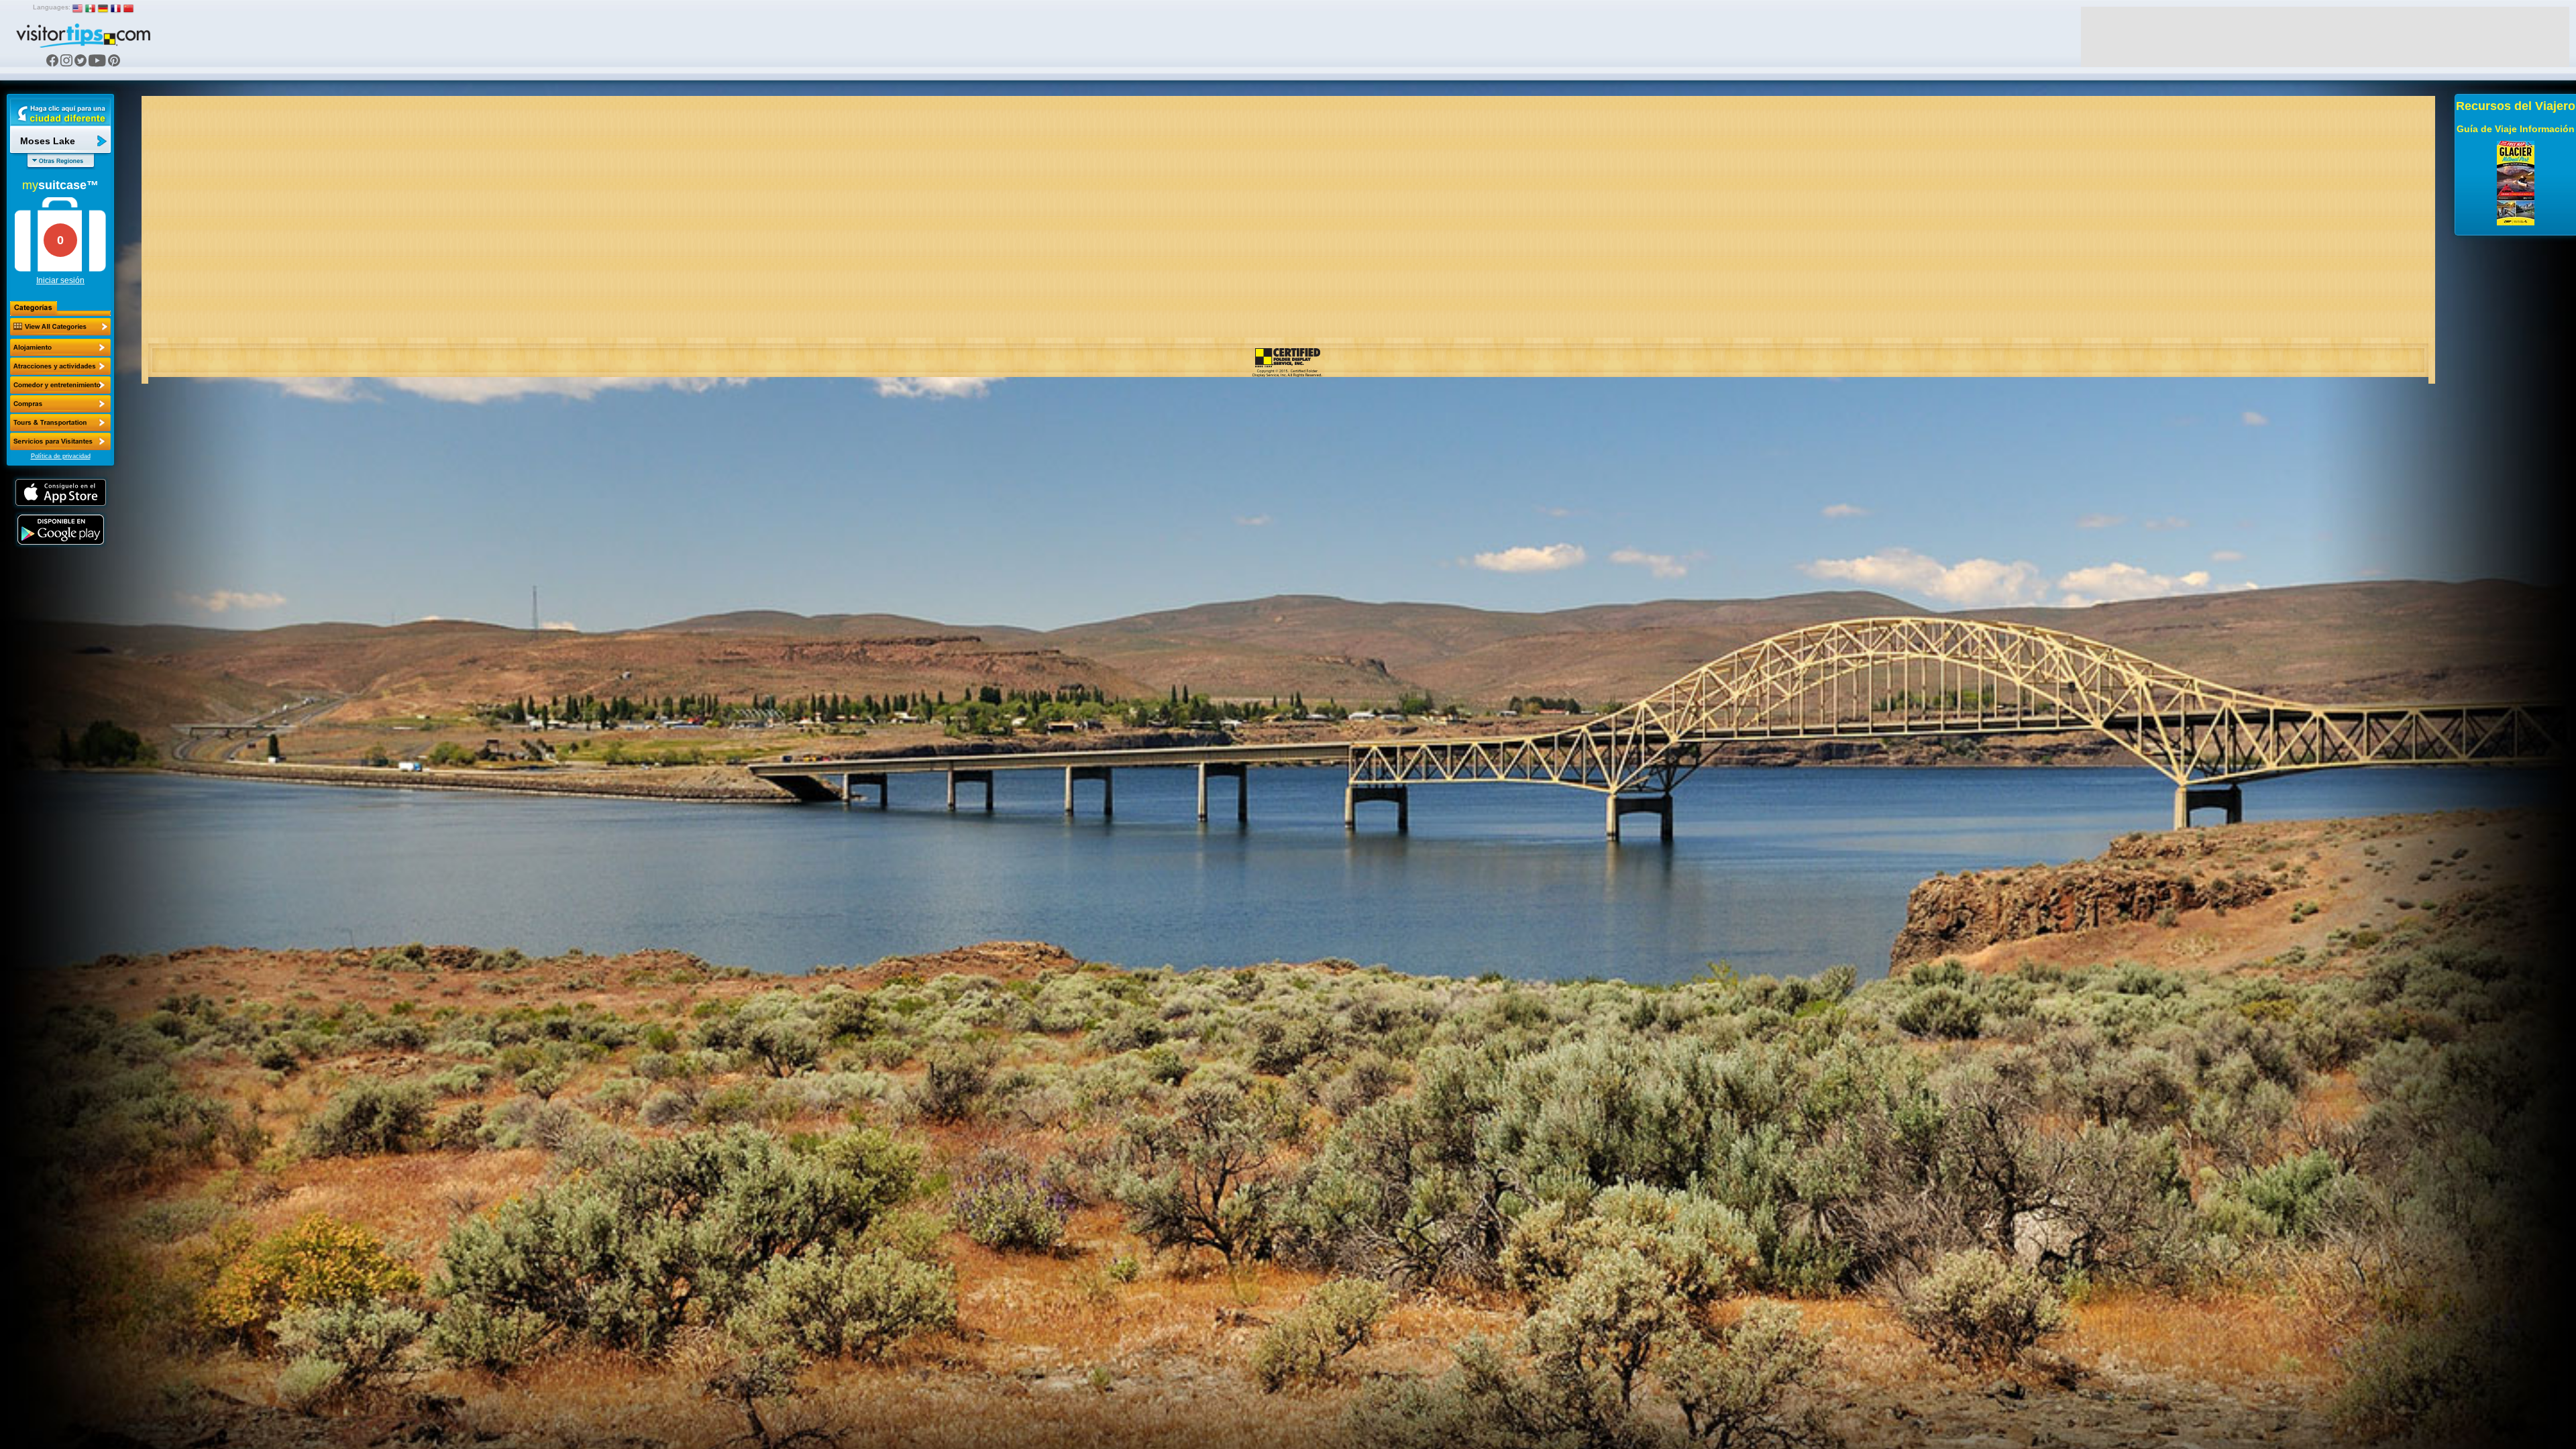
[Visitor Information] (60, 441)
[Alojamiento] (60, 347)
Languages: (52, 7)
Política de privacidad (61, 456)
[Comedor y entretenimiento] (60, 385)
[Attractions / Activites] (60, 366)
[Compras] (60, 404)
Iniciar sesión (60, 280)
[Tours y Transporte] (60, 423)
